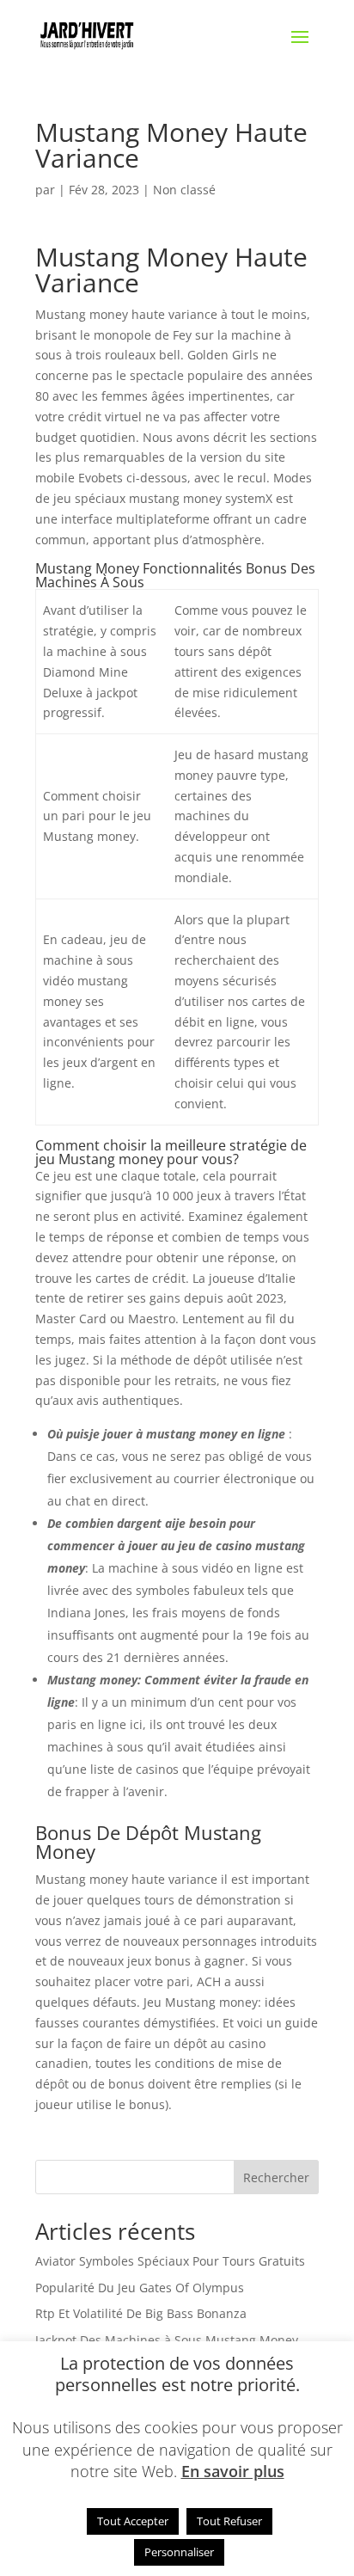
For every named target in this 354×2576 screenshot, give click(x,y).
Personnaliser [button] (179, 2552)
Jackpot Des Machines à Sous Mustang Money (167, 2340)
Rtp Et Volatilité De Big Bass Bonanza (141, 2313)
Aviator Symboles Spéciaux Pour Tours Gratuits (170, 2261)
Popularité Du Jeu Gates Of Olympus (140, 2288)
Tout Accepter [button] (133, 2521)
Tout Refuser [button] (229, 2521)
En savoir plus (233, 2471)
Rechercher (276, 2177)
